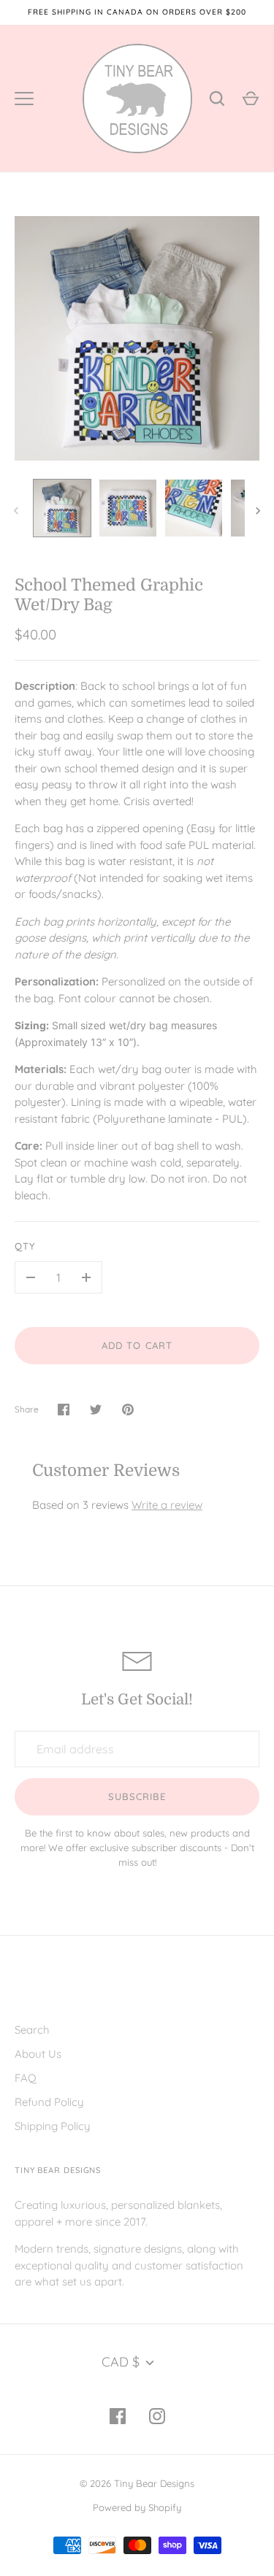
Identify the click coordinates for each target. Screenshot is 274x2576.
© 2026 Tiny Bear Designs (137, 2483)
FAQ (26, 2078)
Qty (25, 1246)
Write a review (167, 1505)
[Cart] (251, 99)
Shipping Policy (53, 2126)
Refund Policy (49, 2102)
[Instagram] (157, 2416)
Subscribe (137, 1796)
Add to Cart (137, 1345)
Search (32, 2030)
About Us (38, 2054)
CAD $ (121, 2362)
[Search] (217, 99)
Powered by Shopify (137, 2507)
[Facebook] (118, 2416)
